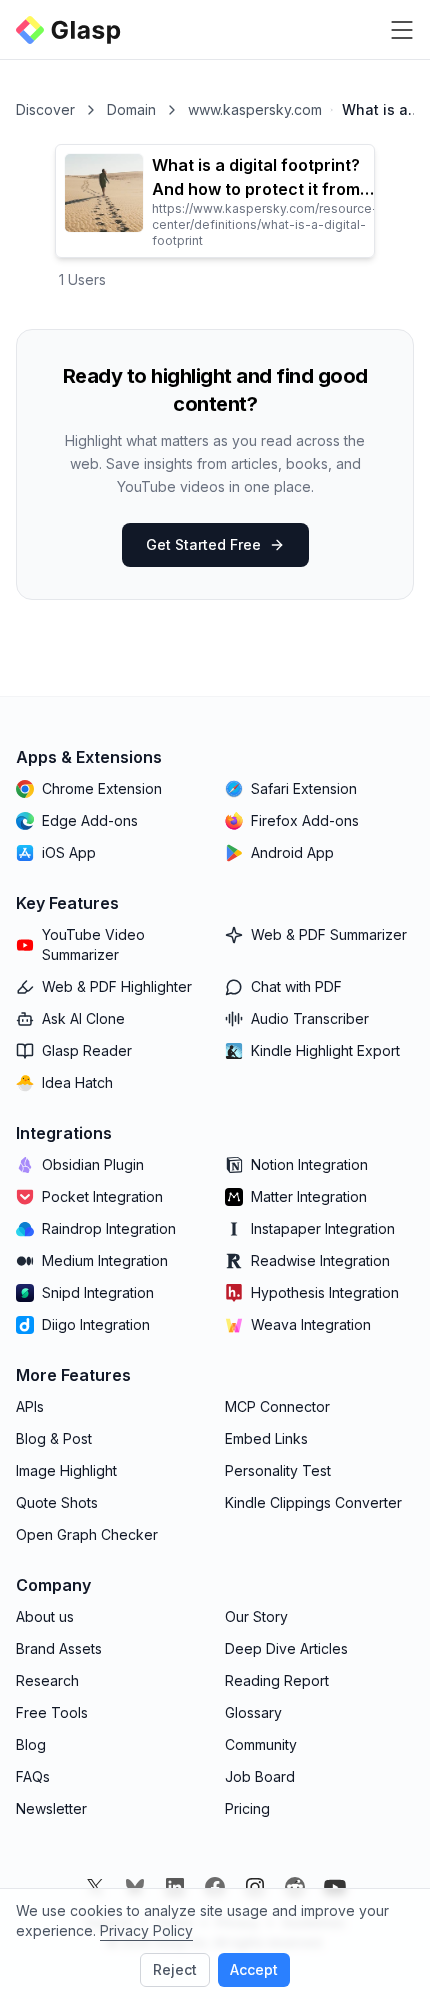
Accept (254, 1969)
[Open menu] (402, 30)
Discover (45, 109)
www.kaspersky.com (255, 109)
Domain (131, 109)
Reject (175, 1969)
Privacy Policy (146, 1930)
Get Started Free (203, 544)
